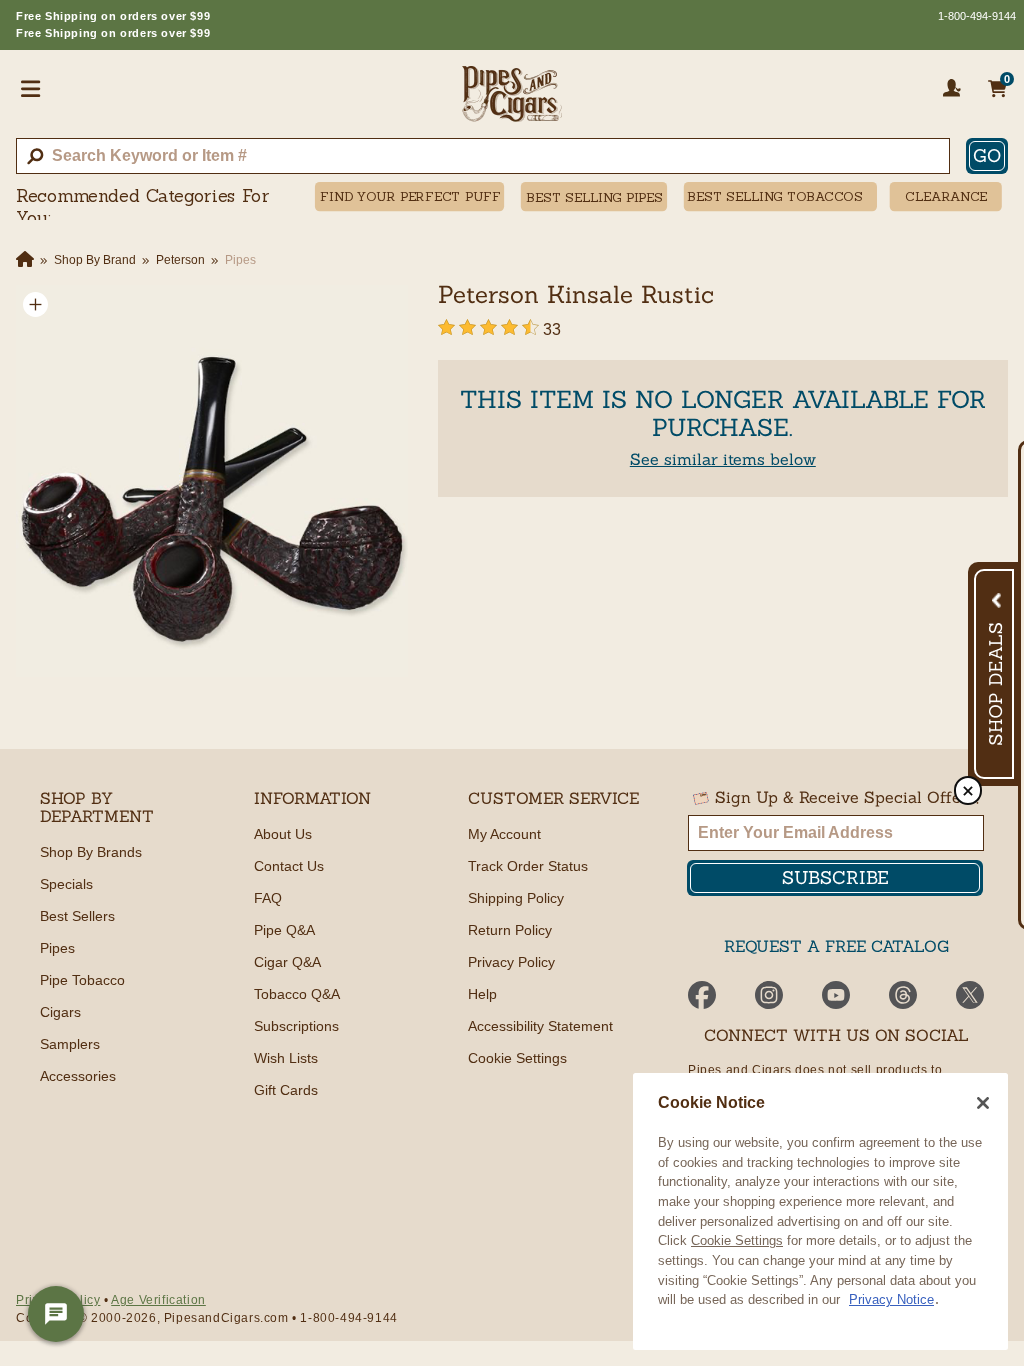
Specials (66, 884)
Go (987, 155)
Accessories (78, 1076)
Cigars (60, 1012)
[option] (212, 481)
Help (482, 994)
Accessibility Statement (540, 1026)
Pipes (57, 948)
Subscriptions (296, 1026)
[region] (820, 1211)
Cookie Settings (737, 1240)
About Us (283, 834)
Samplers (70, 1044)
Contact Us (289, 866)
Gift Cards (286, 1090)
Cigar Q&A (287, 962)
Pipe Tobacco (82, 980)
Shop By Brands (91, 852)
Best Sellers (77, 916)
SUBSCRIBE (835, 877)
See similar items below (723, 459)
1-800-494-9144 (977, 16)
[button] (35, 304)
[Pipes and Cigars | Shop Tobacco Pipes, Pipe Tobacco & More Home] (512, 102)
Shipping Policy (516, 898)
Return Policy (510, 930)
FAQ (268, 898)
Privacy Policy (511, 962)
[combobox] (483, 156)
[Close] (983, 1103)
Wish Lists (286, 1058)
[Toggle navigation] (31, 88)
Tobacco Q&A (297, 994)
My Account (504, 834)
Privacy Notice (891, 1299)
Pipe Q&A (284, 930)
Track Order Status (528, 866)
